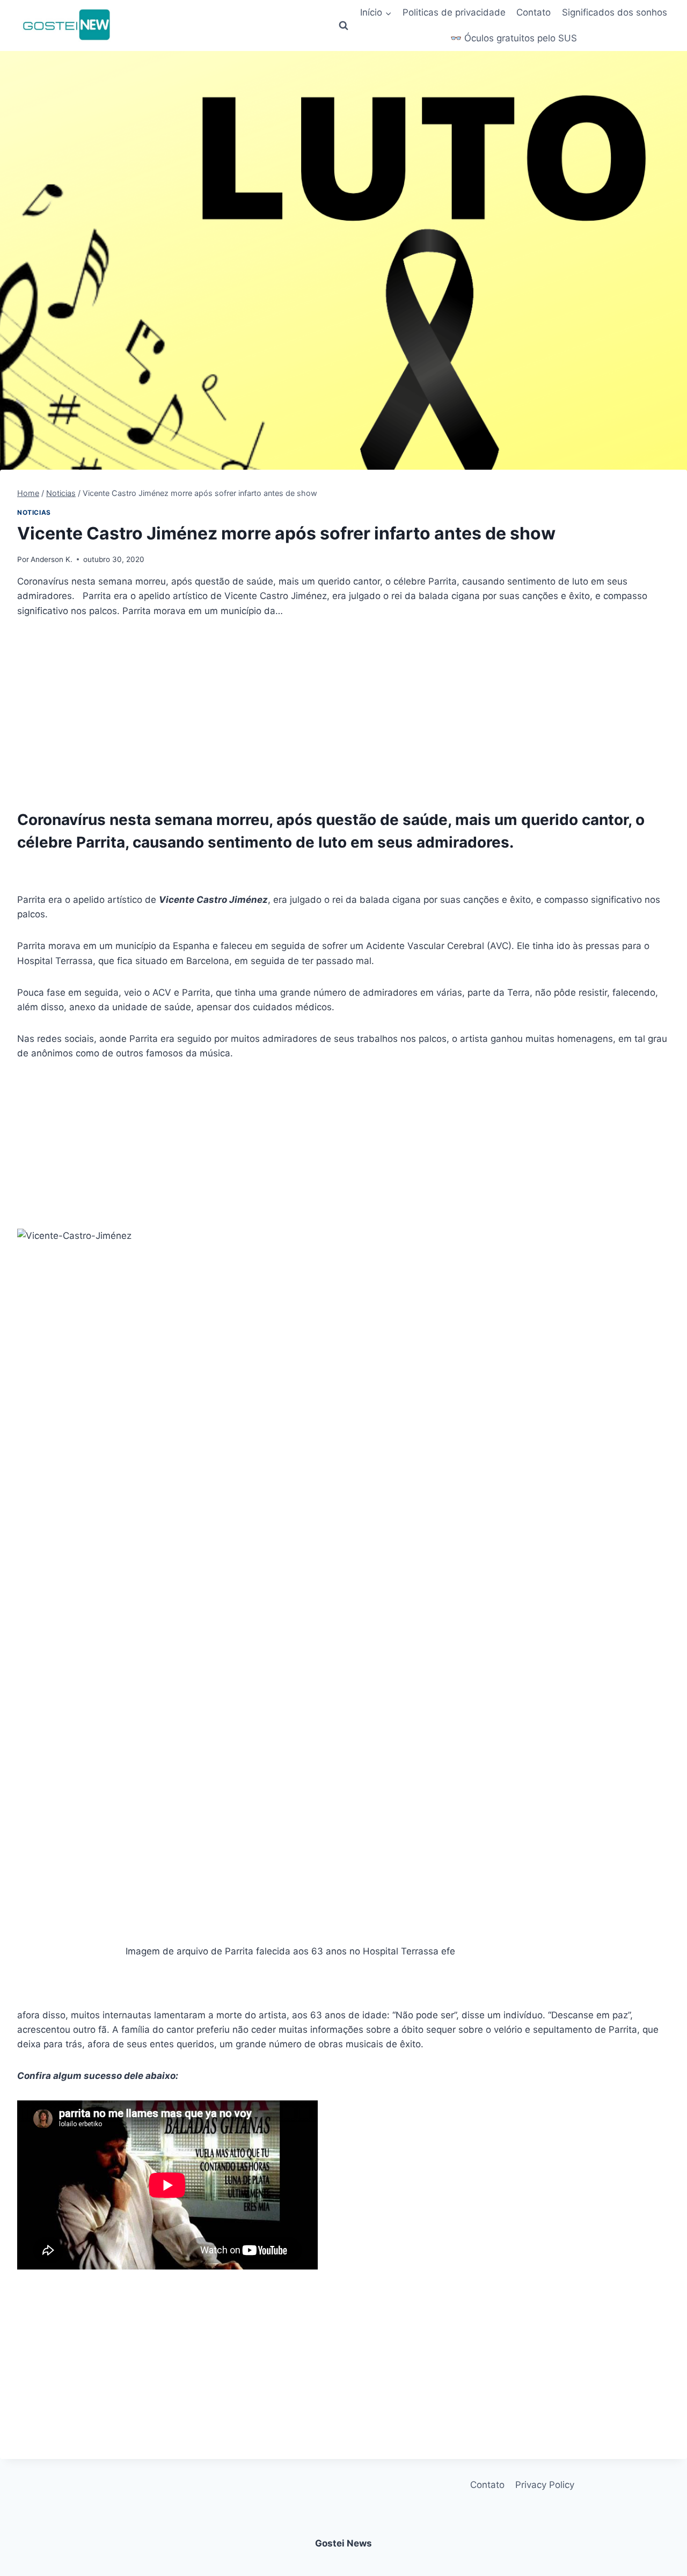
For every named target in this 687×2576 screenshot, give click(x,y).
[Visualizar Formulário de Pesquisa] (343, 26)
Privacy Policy (545, 2485)
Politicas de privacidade (454, 12)
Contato (533, 12)
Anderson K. (52, 559)
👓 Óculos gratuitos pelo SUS (514, 38)
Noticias (34, 512)
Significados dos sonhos (615, 12)
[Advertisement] (343, 711)
